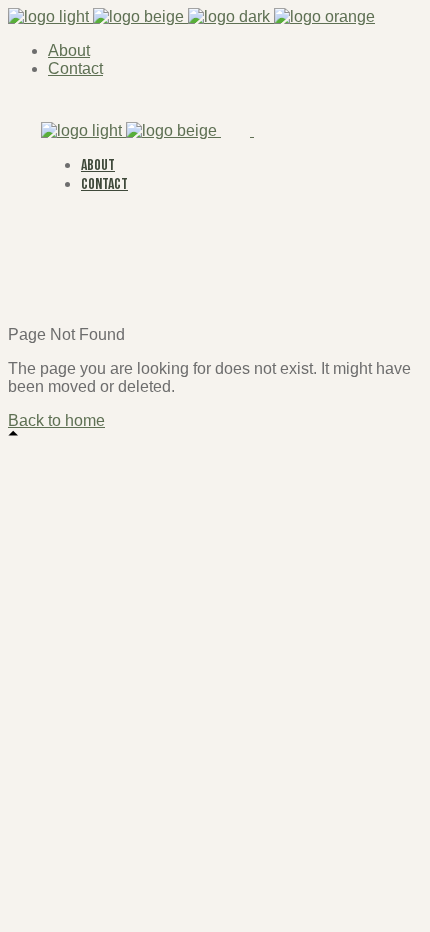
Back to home (56, 420)
